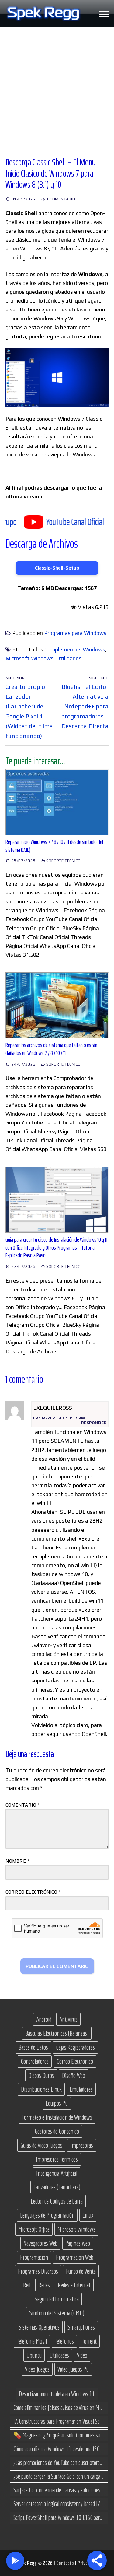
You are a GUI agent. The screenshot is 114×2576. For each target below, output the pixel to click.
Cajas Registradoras (75, 2047)
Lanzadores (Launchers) (57, 2187)
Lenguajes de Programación (47, 2215)
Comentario (22, 1805)
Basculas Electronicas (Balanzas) (57, 2033)
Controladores (35, 2061)
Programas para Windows (75, 633)
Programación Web (75, 2257)
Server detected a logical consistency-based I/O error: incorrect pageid (59, 2504)
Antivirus (68, 2019)
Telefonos (64, 2341)
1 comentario (60, 199)
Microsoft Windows (29, 658)
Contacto (66, 2563)
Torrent (89, 2341)
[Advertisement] (57, 88)
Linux (88, 2215)
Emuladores (81, 2089)
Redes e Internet (74, 2285)
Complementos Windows (75, 649)
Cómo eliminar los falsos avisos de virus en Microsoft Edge (59, 2408)
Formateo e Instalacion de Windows (57, 2117)
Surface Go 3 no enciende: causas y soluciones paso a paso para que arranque (59, 2490)
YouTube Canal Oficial (44, 522)
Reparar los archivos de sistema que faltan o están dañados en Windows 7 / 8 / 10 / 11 (51, 1049)
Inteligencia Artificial (57, 2173)
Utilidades (69, 658)
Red (27, 2285)
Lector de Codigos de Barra (57, 2201)
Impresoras (82, 2145)
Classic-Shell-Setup (57, 568)
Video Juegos (37, 2369)
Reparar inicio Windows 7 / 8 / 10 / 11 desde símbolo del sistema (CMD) (54, 846)
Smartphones (81, 2327)
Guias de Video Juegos (41, 2145)
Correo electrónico (33, 1892)
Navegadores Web (40, 2243)
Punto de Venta (81, 2271)
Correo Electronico (75, 2061)
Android (44, 2019)
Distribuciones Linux (41, 2089)
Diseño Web (74, 2075)
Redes (44, 2285)
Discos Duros (41, 2075)
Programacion (34, 2257)
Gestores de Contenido (57, 2131)
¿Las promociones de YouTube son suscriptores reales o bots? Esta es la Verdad (59, 2463)
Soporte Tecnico (63, 861)
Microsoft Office (34, 2229)
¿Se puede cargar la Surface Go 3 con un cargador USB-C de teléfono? (59, 2476)
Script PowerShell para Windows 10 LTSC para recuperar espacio (59, 2517)
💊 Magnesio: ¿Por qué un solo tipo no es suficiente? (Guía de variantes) (59, 2435)
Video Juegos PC (73, 2369)
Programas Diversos (38, 2271)
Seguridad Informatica (57, 2299)
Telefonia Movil (32, 2341)
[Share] (97, 2560)
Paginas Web (78, 2243)
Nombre (17, 1861)
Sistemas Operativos (39, 2327)
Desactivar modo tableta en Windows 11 (57, 2394)
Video (82, 2355)
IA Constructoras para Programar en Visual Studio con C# (59, 2421)
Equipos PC (57, 2103)
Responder (94, 1423)
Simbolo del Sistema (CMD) (57, 2313)
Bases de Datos (33, 2047)
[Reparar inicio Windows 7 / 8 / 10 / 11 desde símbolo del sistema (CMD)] (57, 802)
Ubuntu (34, 2355)
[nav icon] (104, 14)
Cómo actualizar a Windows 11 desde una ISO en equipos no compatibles (59, 2449)
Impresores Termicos (57, 2159)
